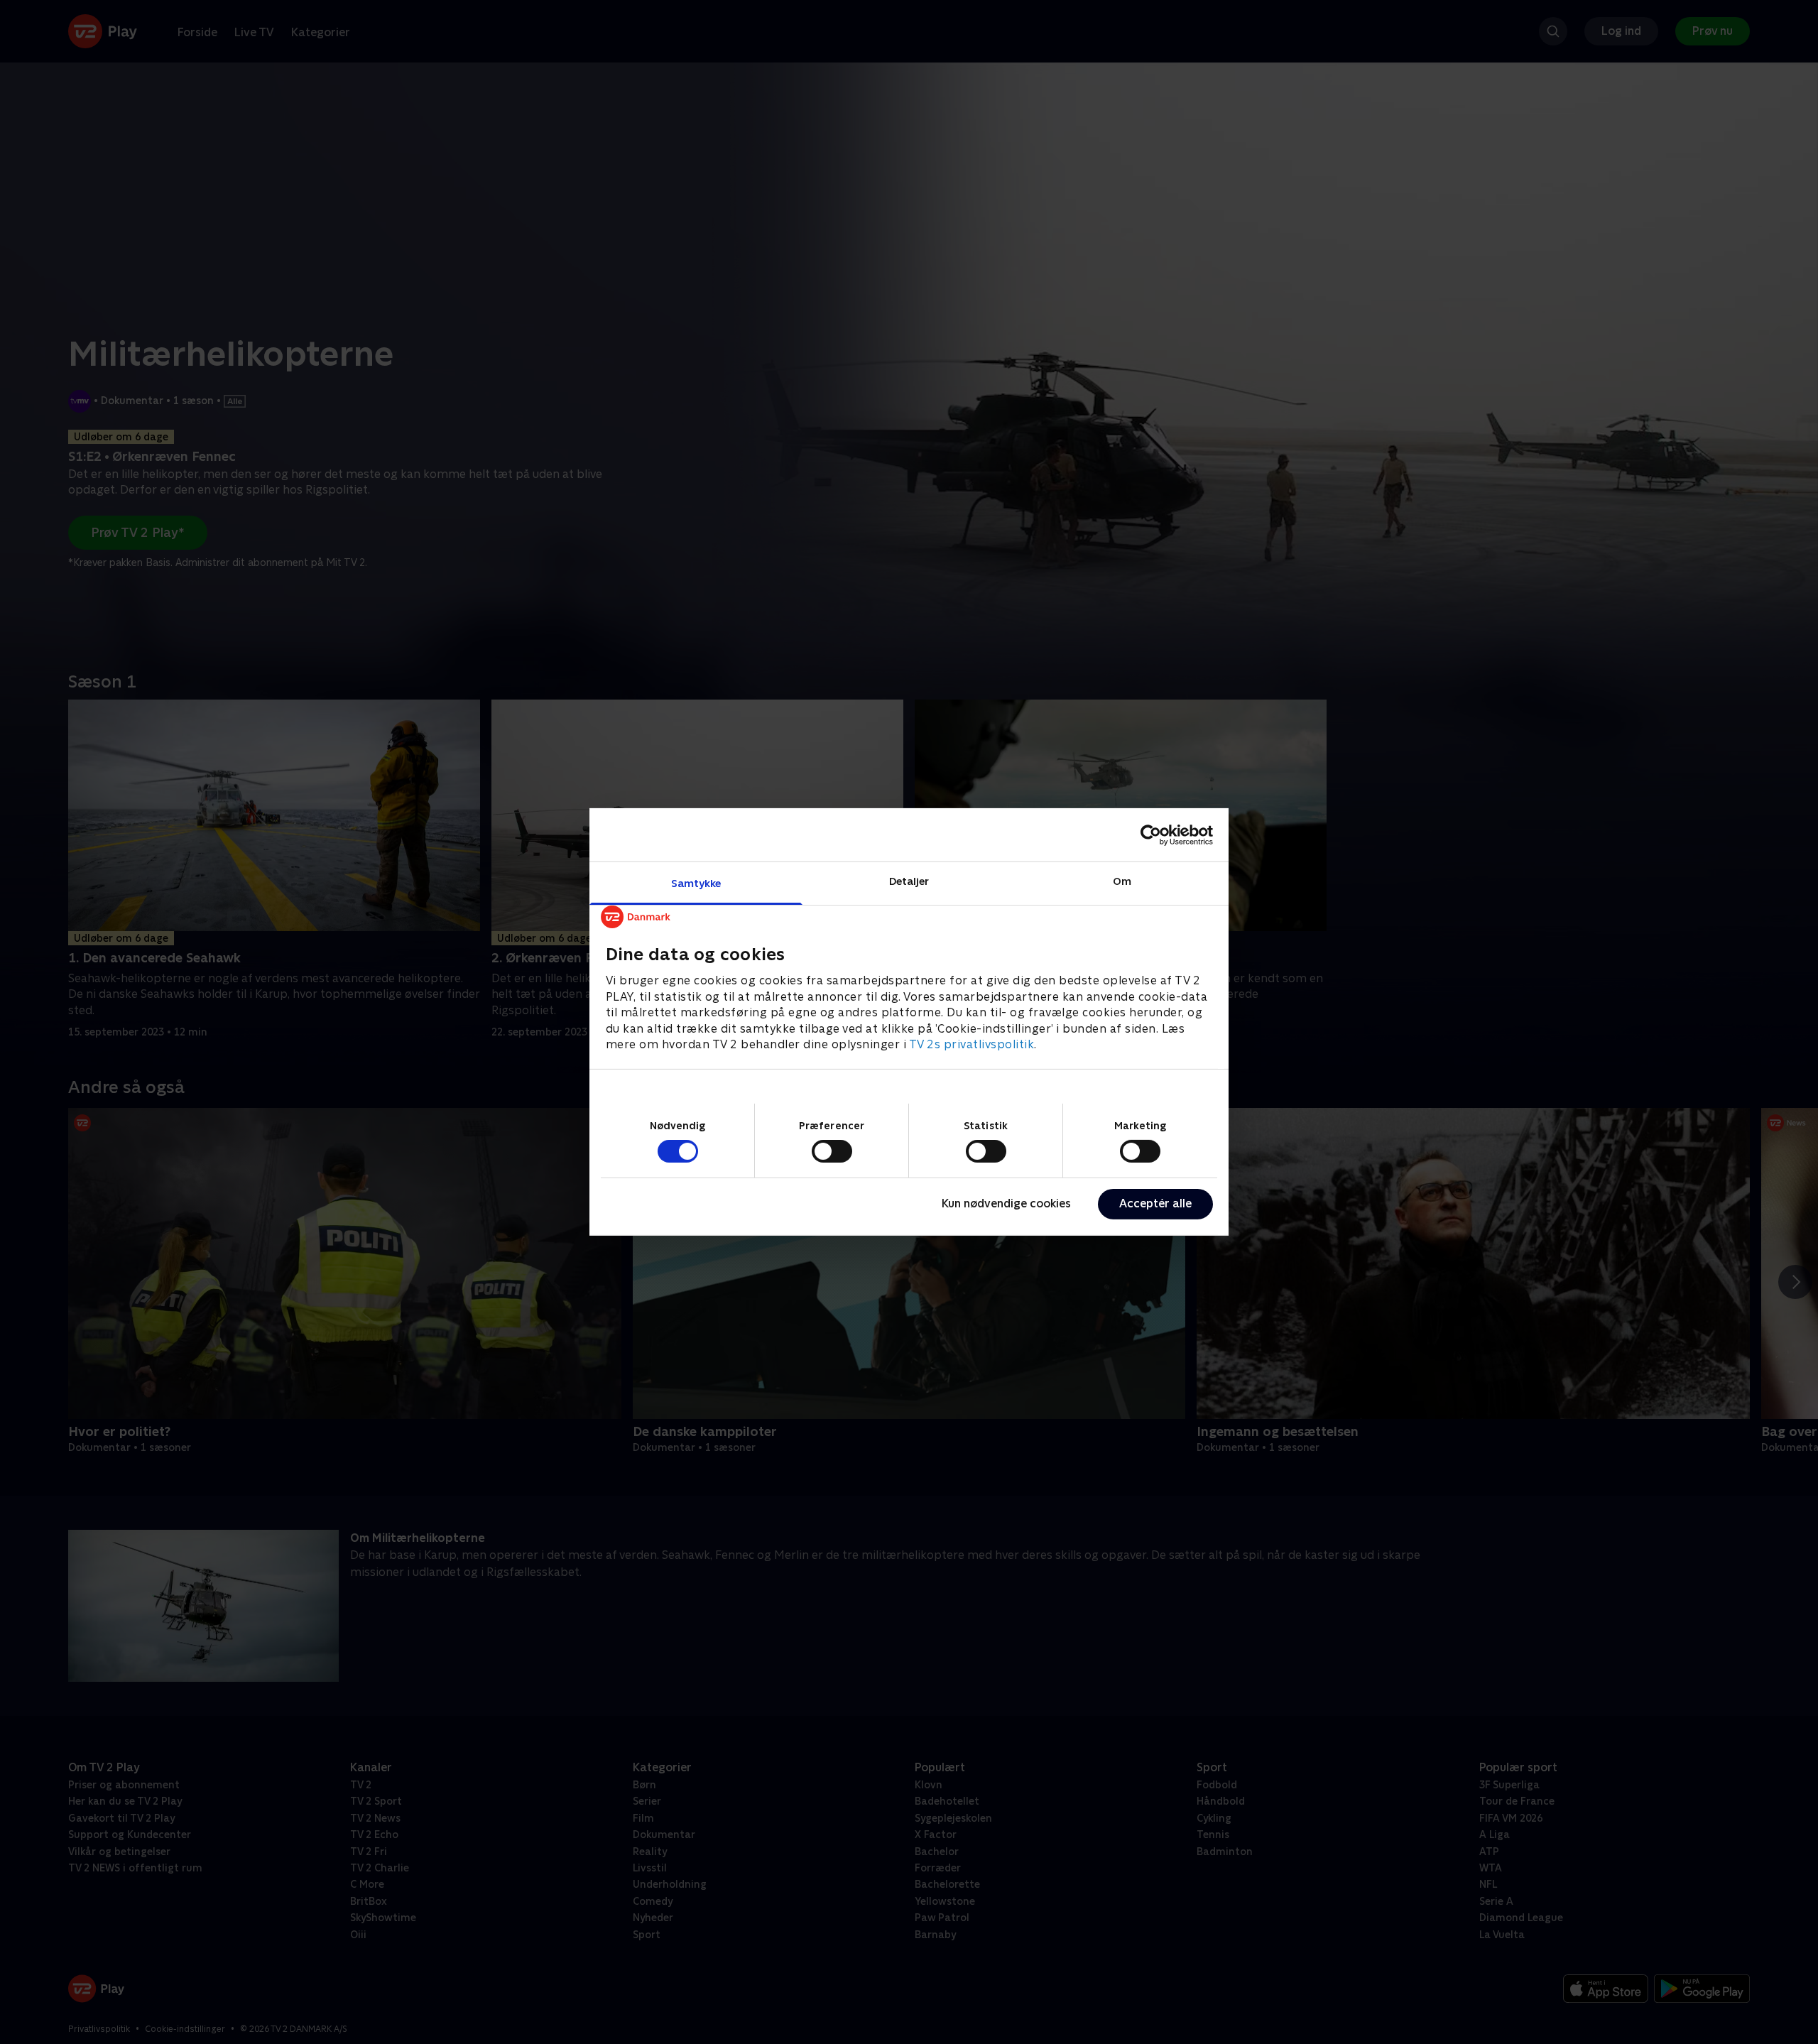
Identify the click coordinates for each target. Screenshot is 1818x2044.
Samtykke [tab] (696, 883)
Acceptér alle (1155, 1203)
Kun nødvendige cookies (1006, 1203)
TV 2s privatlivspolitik (972, 1044)
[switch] (832, 1151)
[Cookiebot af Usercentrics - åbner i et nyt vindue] (1151, 835)
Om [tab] (1122, 881)
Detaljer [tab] (909, 881)
